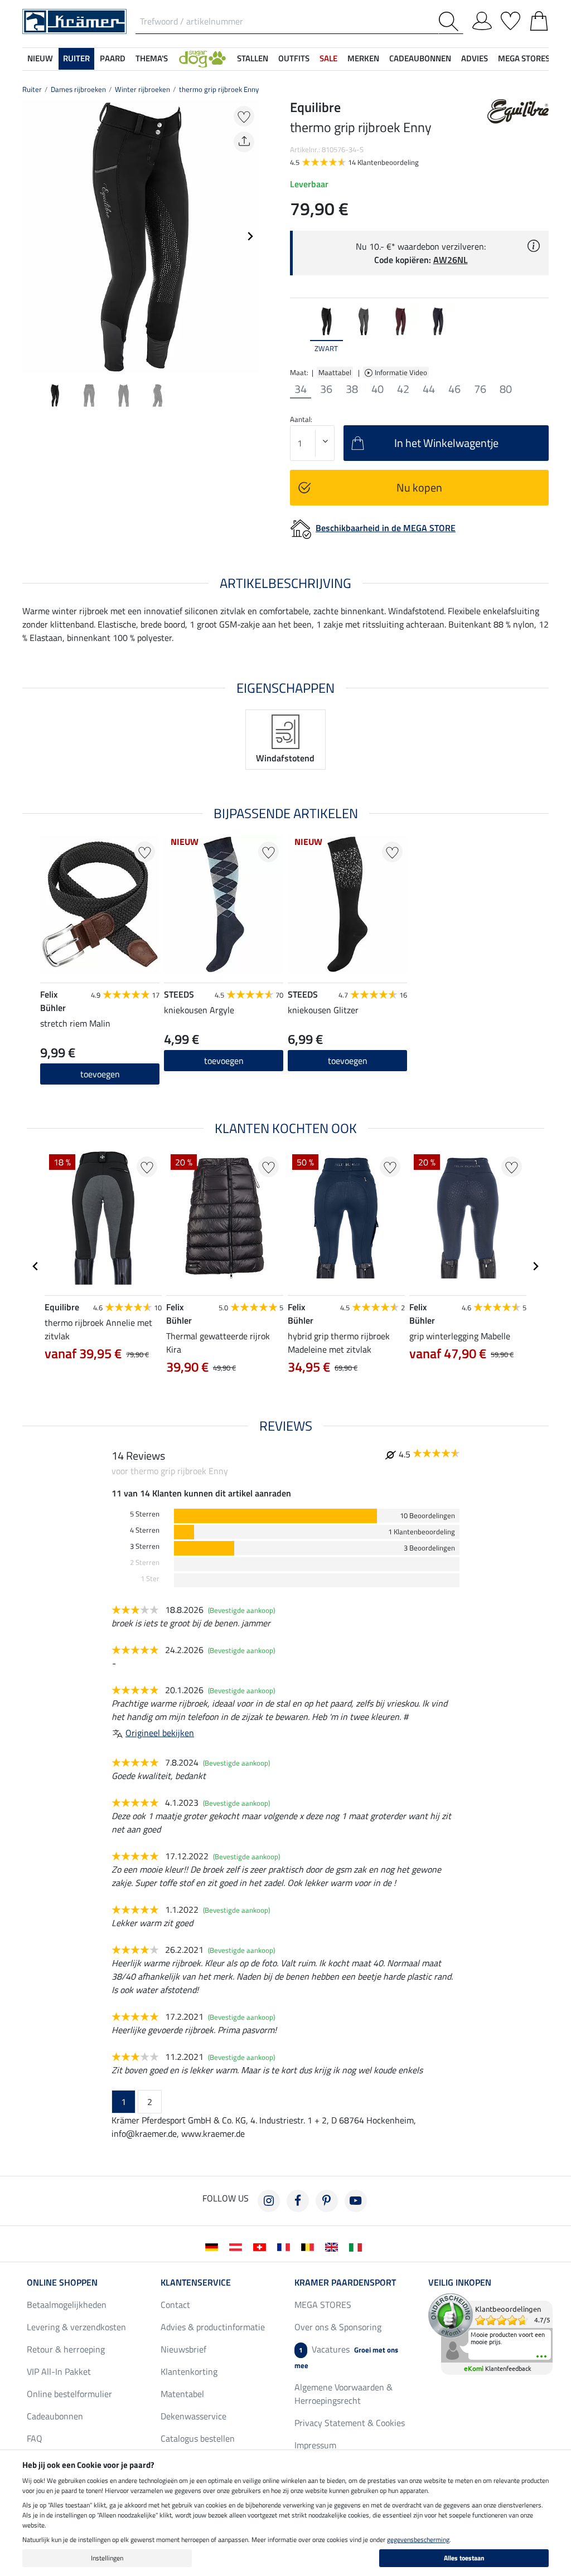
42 (403, 389)
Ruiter (32, 89)
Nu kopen (419, 487)
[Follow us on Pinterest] (327, 2201)
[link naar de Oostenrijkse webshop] (238, 2246)
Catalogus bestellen (198, 2438)
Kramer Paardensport (345, 2282)
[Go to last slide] (36, 1266)
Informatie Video (402, 372)
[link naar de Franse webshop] (286, 2246)
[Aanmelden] (482, 19)
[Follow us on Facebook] (298, 2201)
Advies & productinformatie (213, 2327)
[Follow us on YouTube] (356, 2201)
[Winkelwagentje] (539, 19)
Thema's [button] (152, 58)
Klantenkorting (189, 2371)
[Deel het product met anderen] (244, 142)
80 (506, 389)
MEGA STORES (524, 58)
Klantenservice (196, 2282)
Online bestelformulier (69, 2394)
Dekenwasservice (193, 2416)
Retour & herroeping (66, 2349)
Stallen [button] (253, 58)
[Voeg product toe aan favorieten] (244, 116)
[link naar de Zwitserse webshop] (262, 2246)
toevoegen (100, 1074)
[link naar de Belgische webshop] (310, 2246)
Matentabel (182, 2394)
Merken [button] (363, 58)
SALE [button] (328, 58)
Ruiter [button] (76, 58)
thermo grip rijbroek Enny (219, 89)
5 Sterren (145, 1514)
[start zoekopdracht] (451, 21)
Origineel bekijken (160, 1733)
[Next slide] (250, 236)
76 (480, 389)
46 (454, 389)
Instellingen (107, 2558)
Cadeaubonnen (55, 2416)
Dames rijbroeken (78, 89)
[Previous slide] (31, 236)
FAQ (35, 2438)
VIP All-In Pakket (59, 2371)
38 (352, 389)
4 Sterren (145, 1530)
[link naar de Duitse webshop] (214, 2246)
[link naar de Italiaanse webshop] (358, 2246)
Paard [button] (113, 58)
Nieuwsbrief (183, 2349)
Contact (175, 2305)
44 (429, 389)
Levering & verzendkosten (76, 2327)
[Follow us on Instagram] (269, 2201)
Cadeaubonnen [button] (420, 58)
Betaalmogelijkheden (67, 2305)
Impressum (315, 2445)
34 (301, 389)
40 (378, 389)
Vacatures (346, 2357)
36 (326, 389)
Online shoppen (62, 2282)
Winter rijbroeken (142, 89)
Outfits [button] (294, 58)
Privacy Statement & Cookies (350, 2423)
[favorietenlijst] (510, 19)
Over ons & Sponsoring (338, 2327)
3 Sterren (145, 1546)
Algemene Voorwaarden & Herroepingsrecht (343, 2394)
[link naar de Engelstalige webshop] (334, 2246)
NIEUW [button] (40, 58)
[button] (202, 59)
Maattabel (335, 372)
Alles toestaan (464, 2558)
